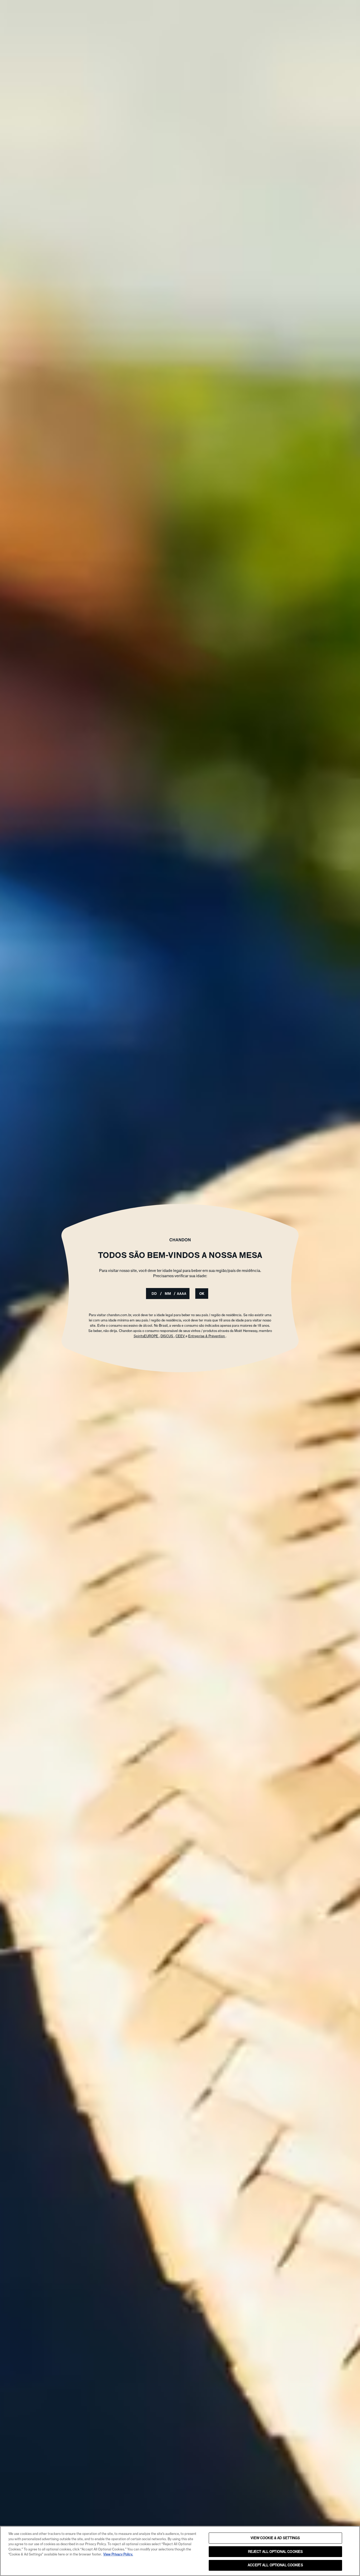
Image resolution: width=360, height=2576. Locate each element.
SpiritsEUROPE (146, 1336)
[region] (180, 2551)
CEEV (181, 1336)
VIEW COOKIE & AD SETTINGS (275, 2538)
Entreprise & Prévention (207, 1336)
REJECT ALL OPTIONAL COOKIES (276, 2552)
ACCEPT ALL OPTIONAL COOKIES (275, 2565)
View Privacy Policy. (118, 2554)
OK (202, 1294)
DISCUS (167, 1336)
